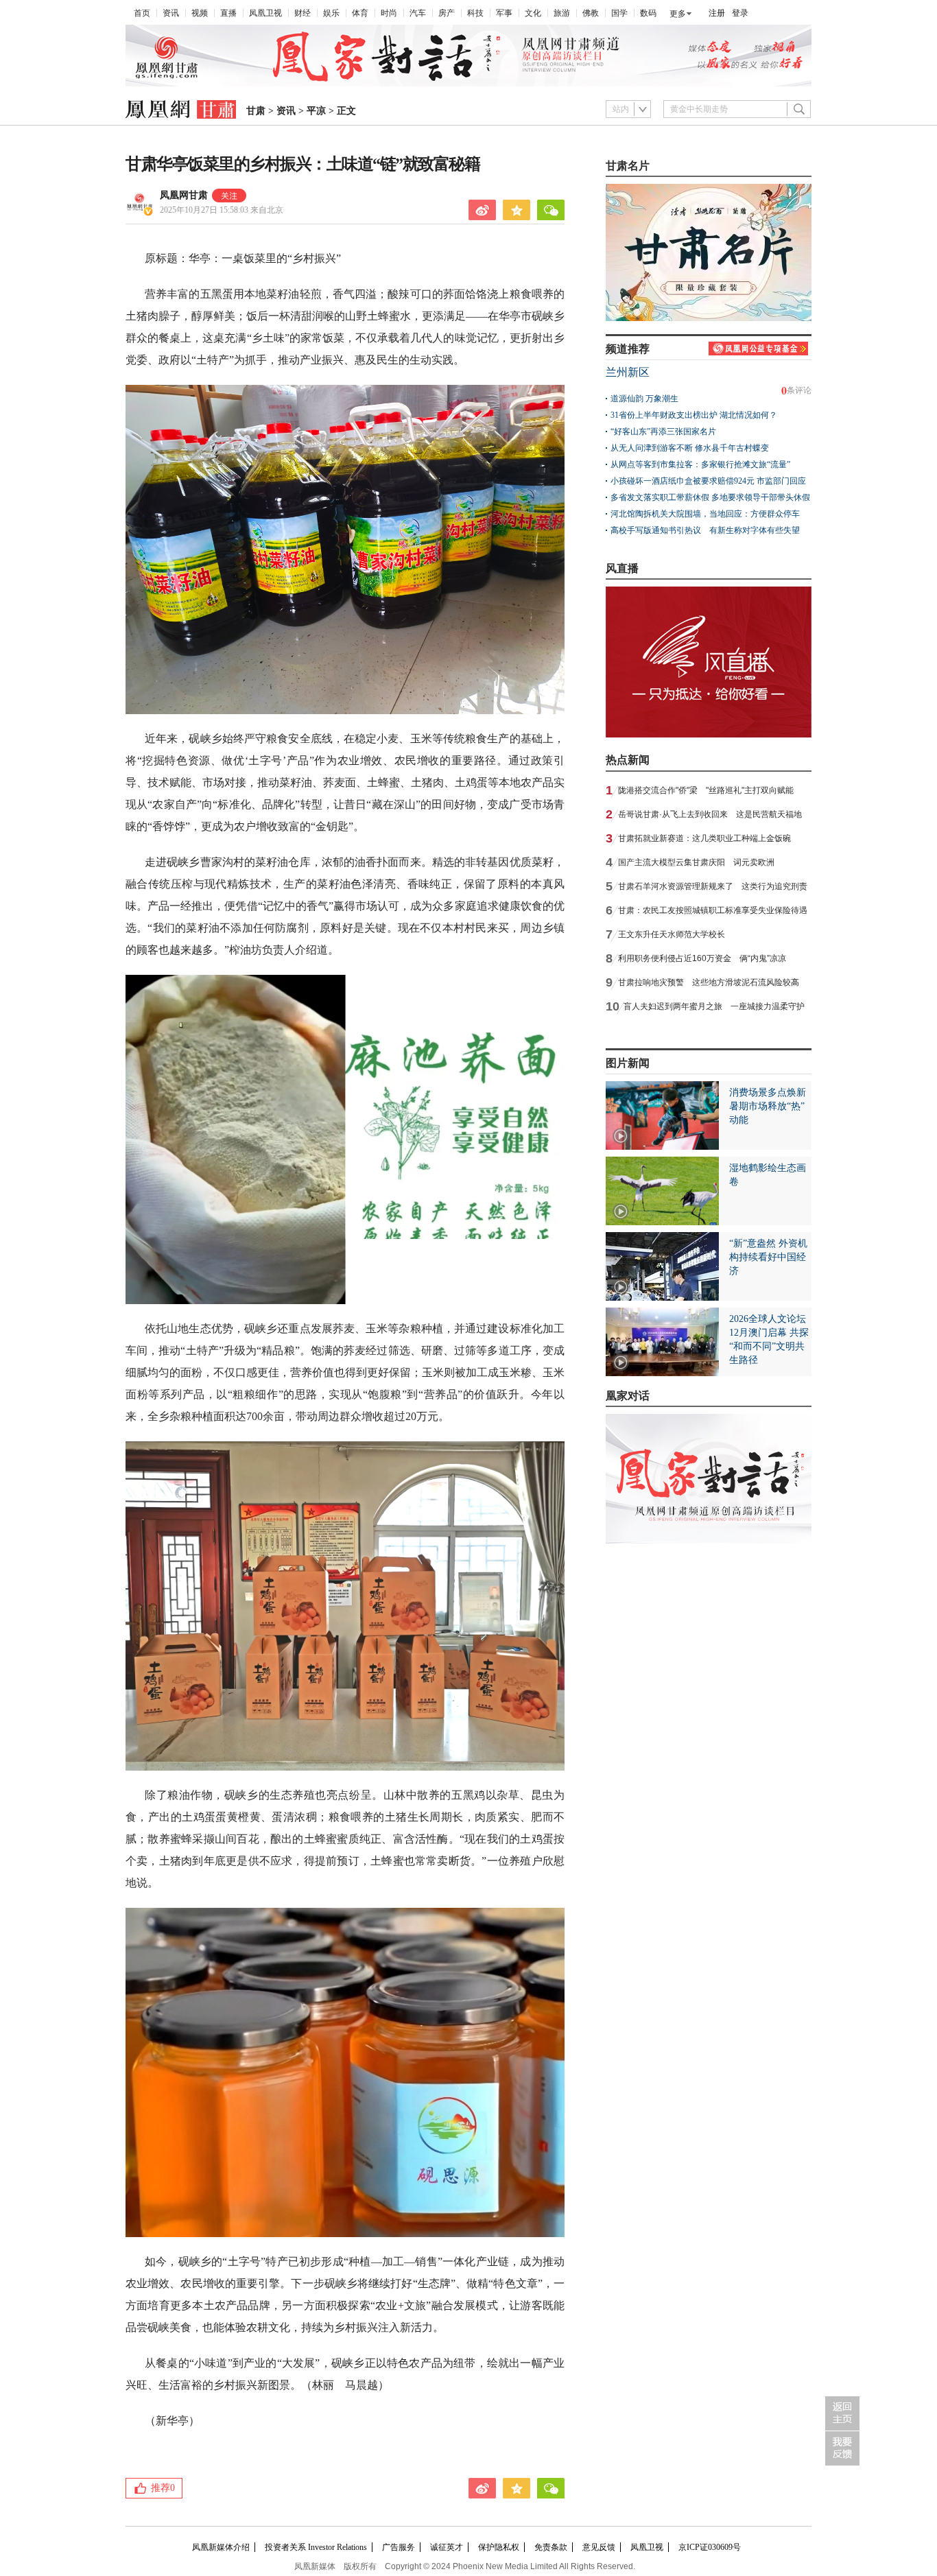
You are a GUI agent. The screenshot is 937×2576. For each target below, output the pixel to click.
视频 (200, 13)
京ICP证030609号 (710, 2547)
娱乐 (331, 13)
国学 (619, 13)
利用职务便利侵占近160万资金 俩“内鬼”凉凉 (702, 958)
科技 (475, 13)
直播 (228, 13)
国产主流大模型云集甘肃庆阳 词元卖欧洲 (696, 862)
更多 (678, 14)
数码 (648, 13)
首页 (142, 13)
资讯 (171, 13)
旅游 (562, 13)
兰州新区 (628, 372)
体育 (360, 13)
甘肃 (256, 111)
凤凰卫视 (265, 13)
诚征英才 (447, 2547)
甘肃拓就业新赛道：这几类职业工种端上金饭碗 (704, 838)
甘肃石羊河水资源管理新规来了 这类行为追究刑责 (713, 886)
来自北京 (222, 210)
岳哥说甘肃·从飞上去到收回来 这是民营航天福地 (710, 814)
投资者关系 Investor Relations (316, 2547)
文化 (533, 13)
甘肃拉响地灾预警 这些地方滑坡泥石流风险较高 (709, 982)
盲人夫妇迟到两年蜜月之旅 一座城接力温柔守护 (714, 1006)
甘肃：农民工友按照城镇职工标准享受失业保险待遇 (713, 910)
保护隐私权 (499, 2547)
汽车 (418, 13)
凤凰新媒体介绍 (221, 2547)
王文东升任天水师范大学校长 (672, 934)
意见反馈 (599, 2547)
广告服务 (399, 2547)
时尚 (389, 13)
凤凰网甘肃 (184, 195)
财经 (303, 13)
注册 (717, 13)
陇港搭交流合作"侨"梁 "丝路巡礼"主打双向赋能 (706, 790)
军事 (504, 13)
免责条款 (551, 2547)
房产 (447, 13)
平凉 (316, 111)
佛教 (591, 13)
